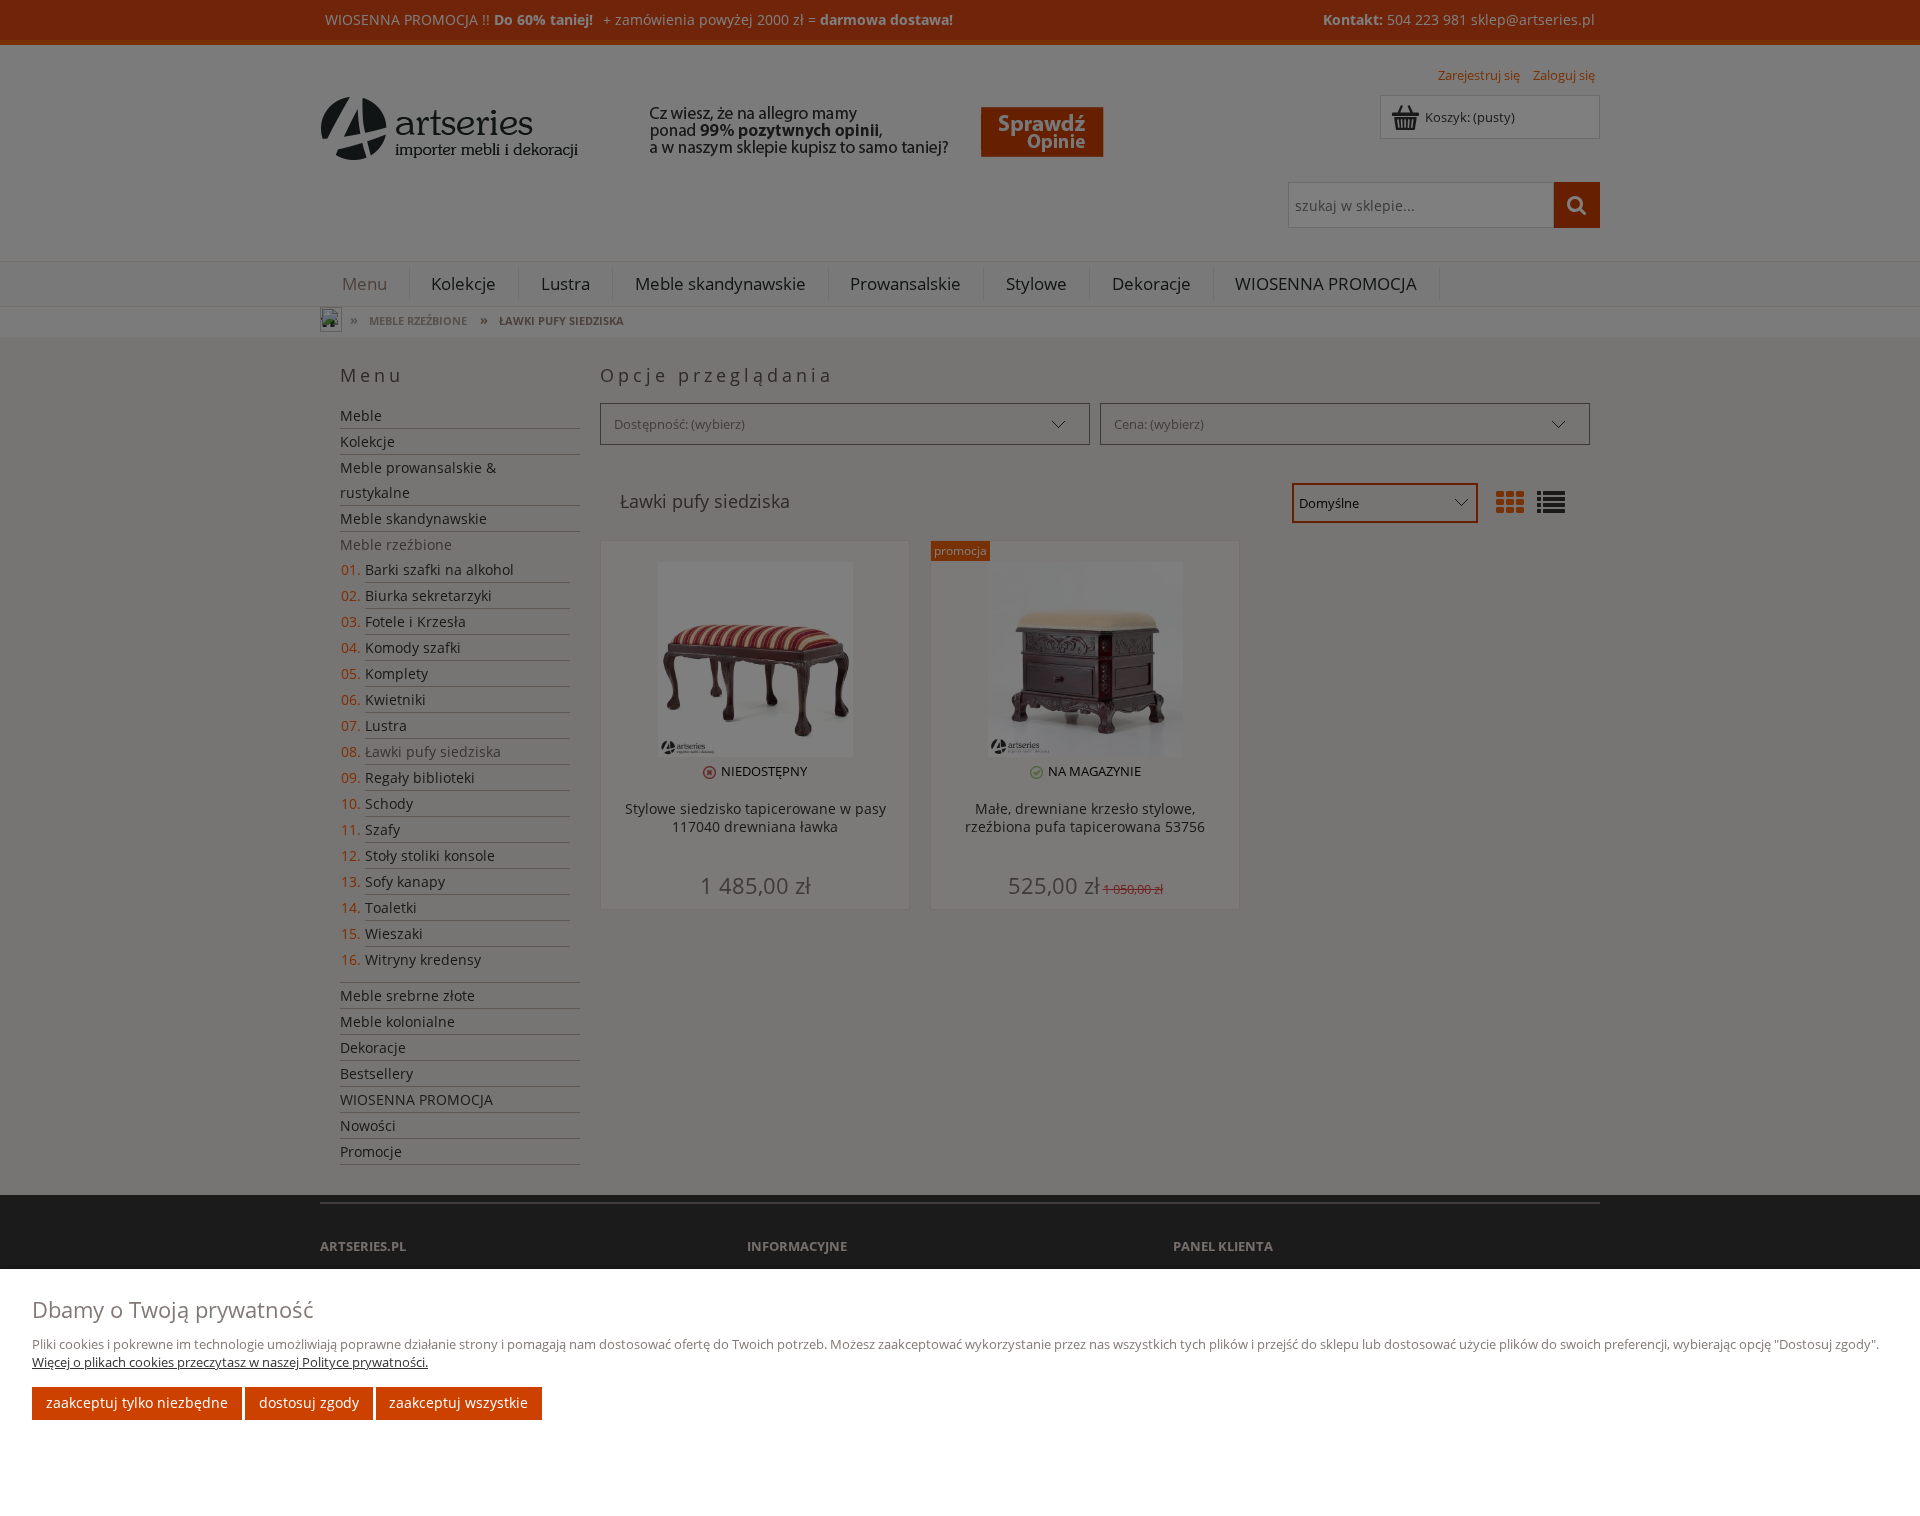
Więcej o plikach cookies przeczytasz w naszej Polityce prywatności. (230, 1362)
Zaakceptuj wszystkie (458, 1402)
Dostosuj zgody (309, 1402)
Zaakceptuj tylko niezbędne (137, 1402)
